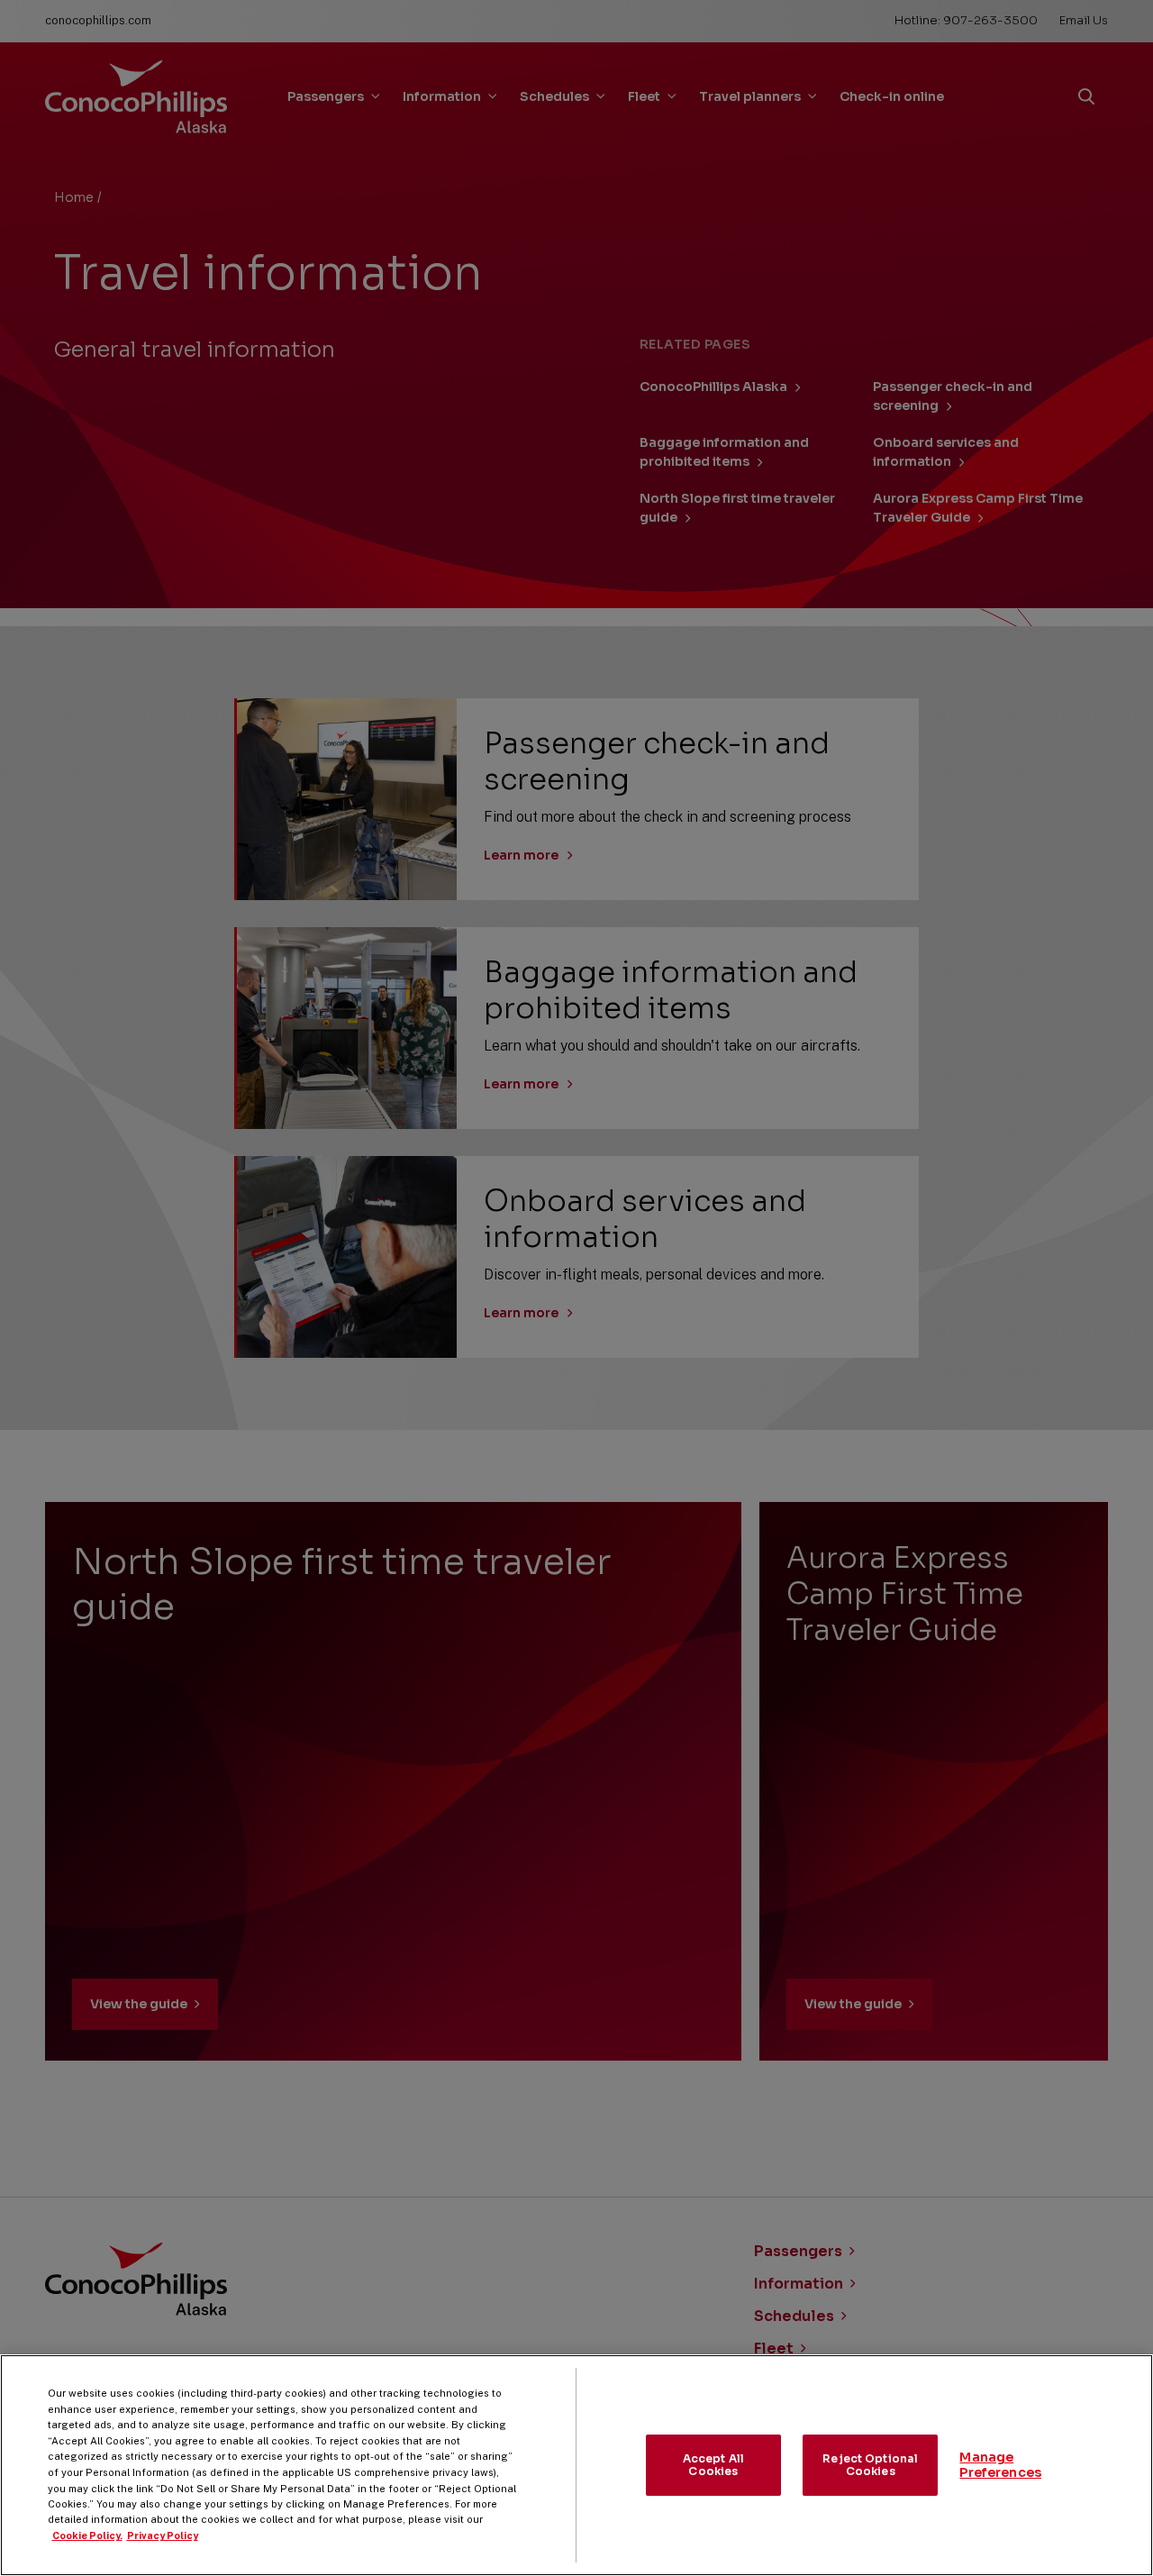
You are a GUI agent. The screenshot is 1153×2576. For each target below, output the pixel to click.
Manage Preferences (1000, 2465)
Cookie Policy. (87, 2535)
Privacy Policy (163, 2535)
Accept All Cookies (713, 2465)
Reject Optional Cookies (870, 2465)
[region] (576, 2465)
